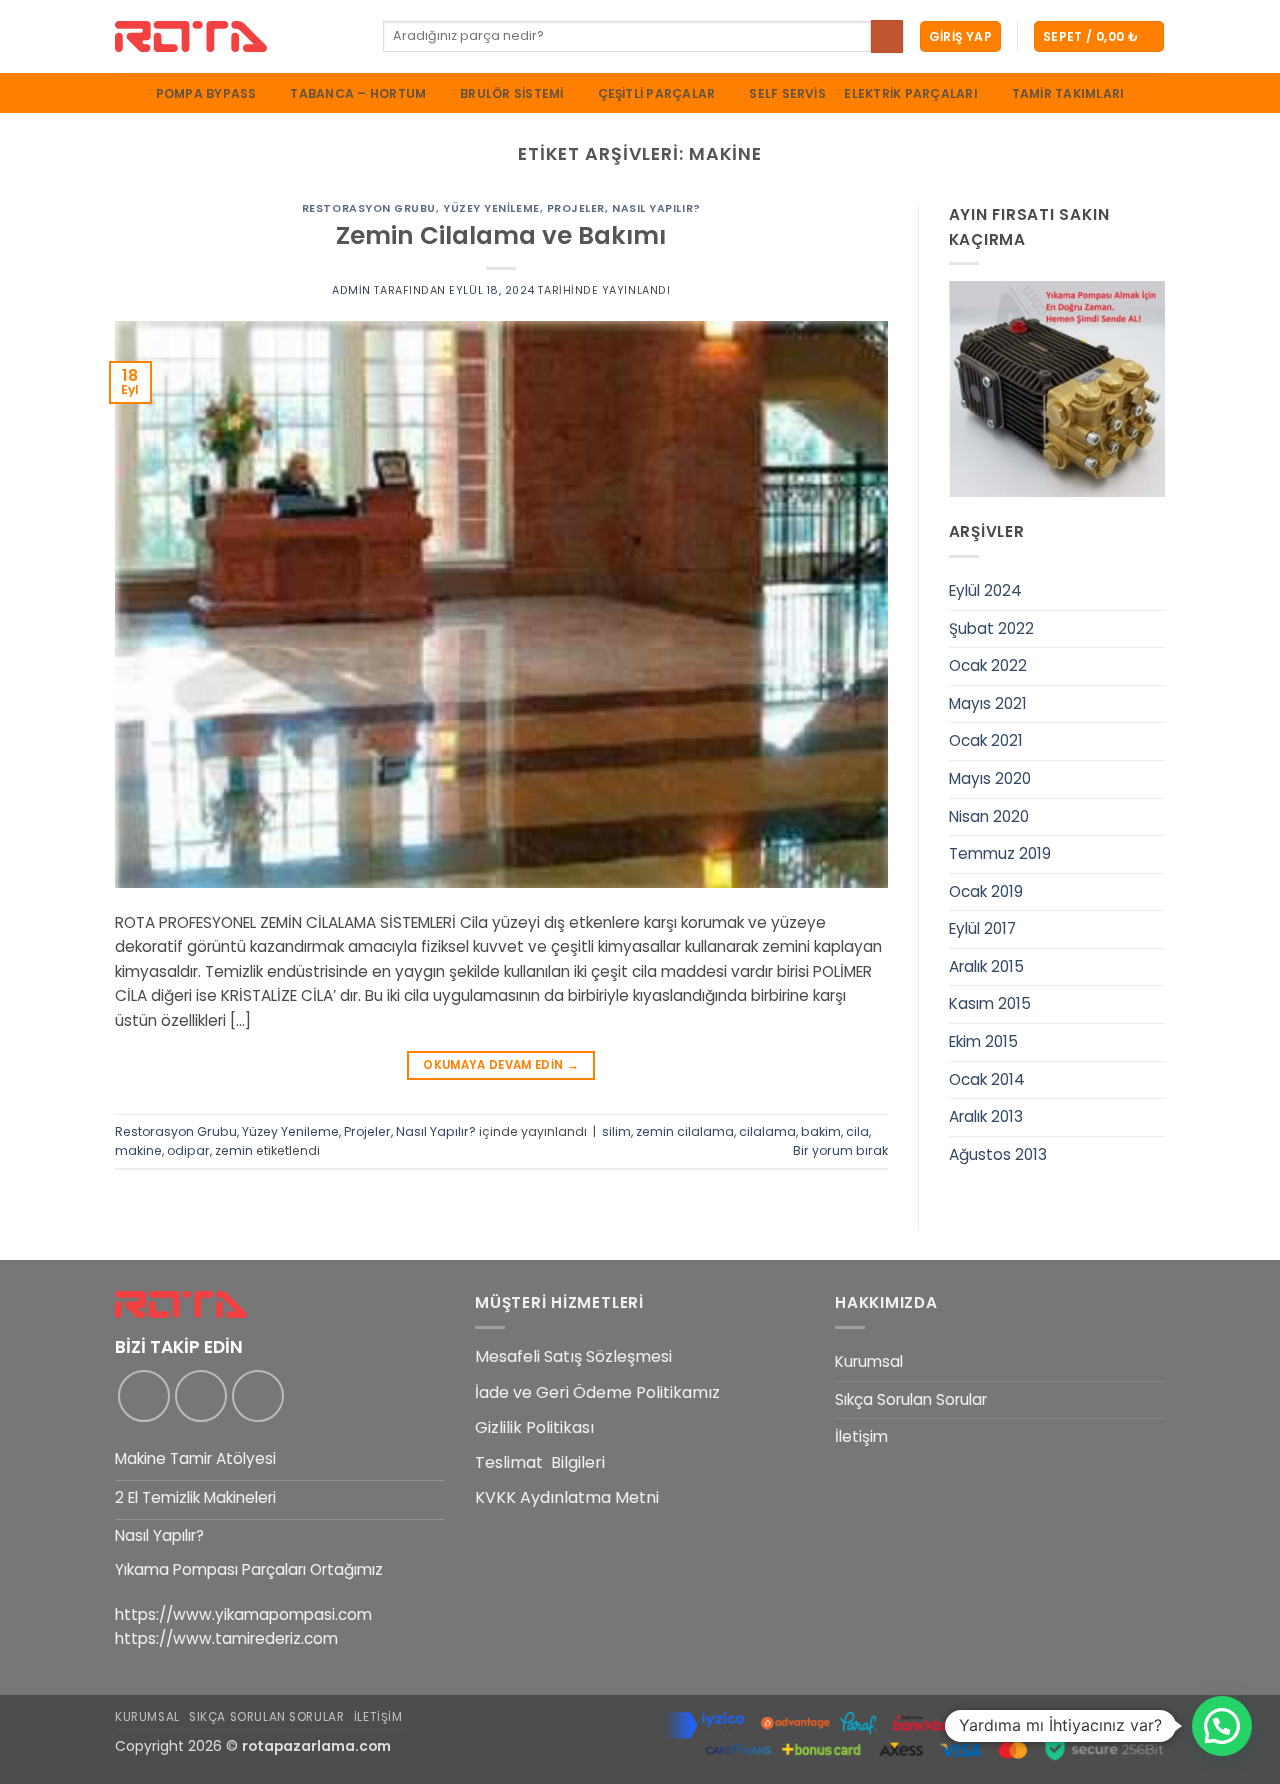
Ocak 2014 (987, 1079)
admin (351, 290)
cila (857, 1131)
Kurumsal (869, 1361)
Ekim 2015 (983, 1041)
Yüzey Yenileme (491, 208)
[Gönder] (887, 36)
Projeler (576, 208)
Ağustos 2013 (998, 1154)
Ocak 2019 (986, 891)
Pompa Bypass (206, 93)
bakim (821, 1131)
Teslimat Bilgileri (540, 1462)
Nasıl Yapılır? (656, 208)
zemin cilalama (685, 1131)
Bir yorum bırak (840, 1150)
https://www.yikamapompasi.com (243, 1614)
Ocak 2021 (986, 740)
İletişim (861, 1436)
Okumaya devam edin (501, 1065)
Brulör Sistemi (511, 93)
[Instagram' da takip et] (201, 1396)
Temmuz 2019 (1000, 853)
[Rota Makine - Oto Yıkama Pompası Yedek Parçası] (234, 36)
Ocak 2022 (988, 665)
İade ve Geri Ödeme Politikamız (597, 1392)
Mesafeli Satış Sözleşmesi (573, 1356)
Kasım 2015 (990, 1003)
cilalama (767, 1131)
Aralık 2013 (986, 1116)
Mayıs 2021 (988, 703)
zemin (234, 1150)
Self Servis (787, 94)
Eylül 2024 (985, 590)
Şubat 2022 (991, 628)
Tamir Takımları (1068, 94)
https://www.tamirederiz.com (226, 1638)
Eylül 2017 (982, 928)
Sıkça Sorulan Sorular (911, 1399)
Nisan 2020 (989, 816)
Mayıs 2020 (990, 778)
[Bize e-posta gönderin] (258, 1396)
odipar (188, 1150)
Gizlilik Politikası (534, 1427)
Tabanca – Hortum (358, 93)
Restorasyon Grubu (369, 208)
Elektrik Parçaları (910, 93)
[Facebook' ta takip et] (144, 1396)
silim (616, 1131)
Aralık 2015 (986, 966)
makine (138, 1150)
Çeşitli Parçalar (657, 93)
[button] (960, 36)
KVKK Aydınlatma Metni (567, 1497)
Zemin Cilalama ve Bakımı (501, 235)
